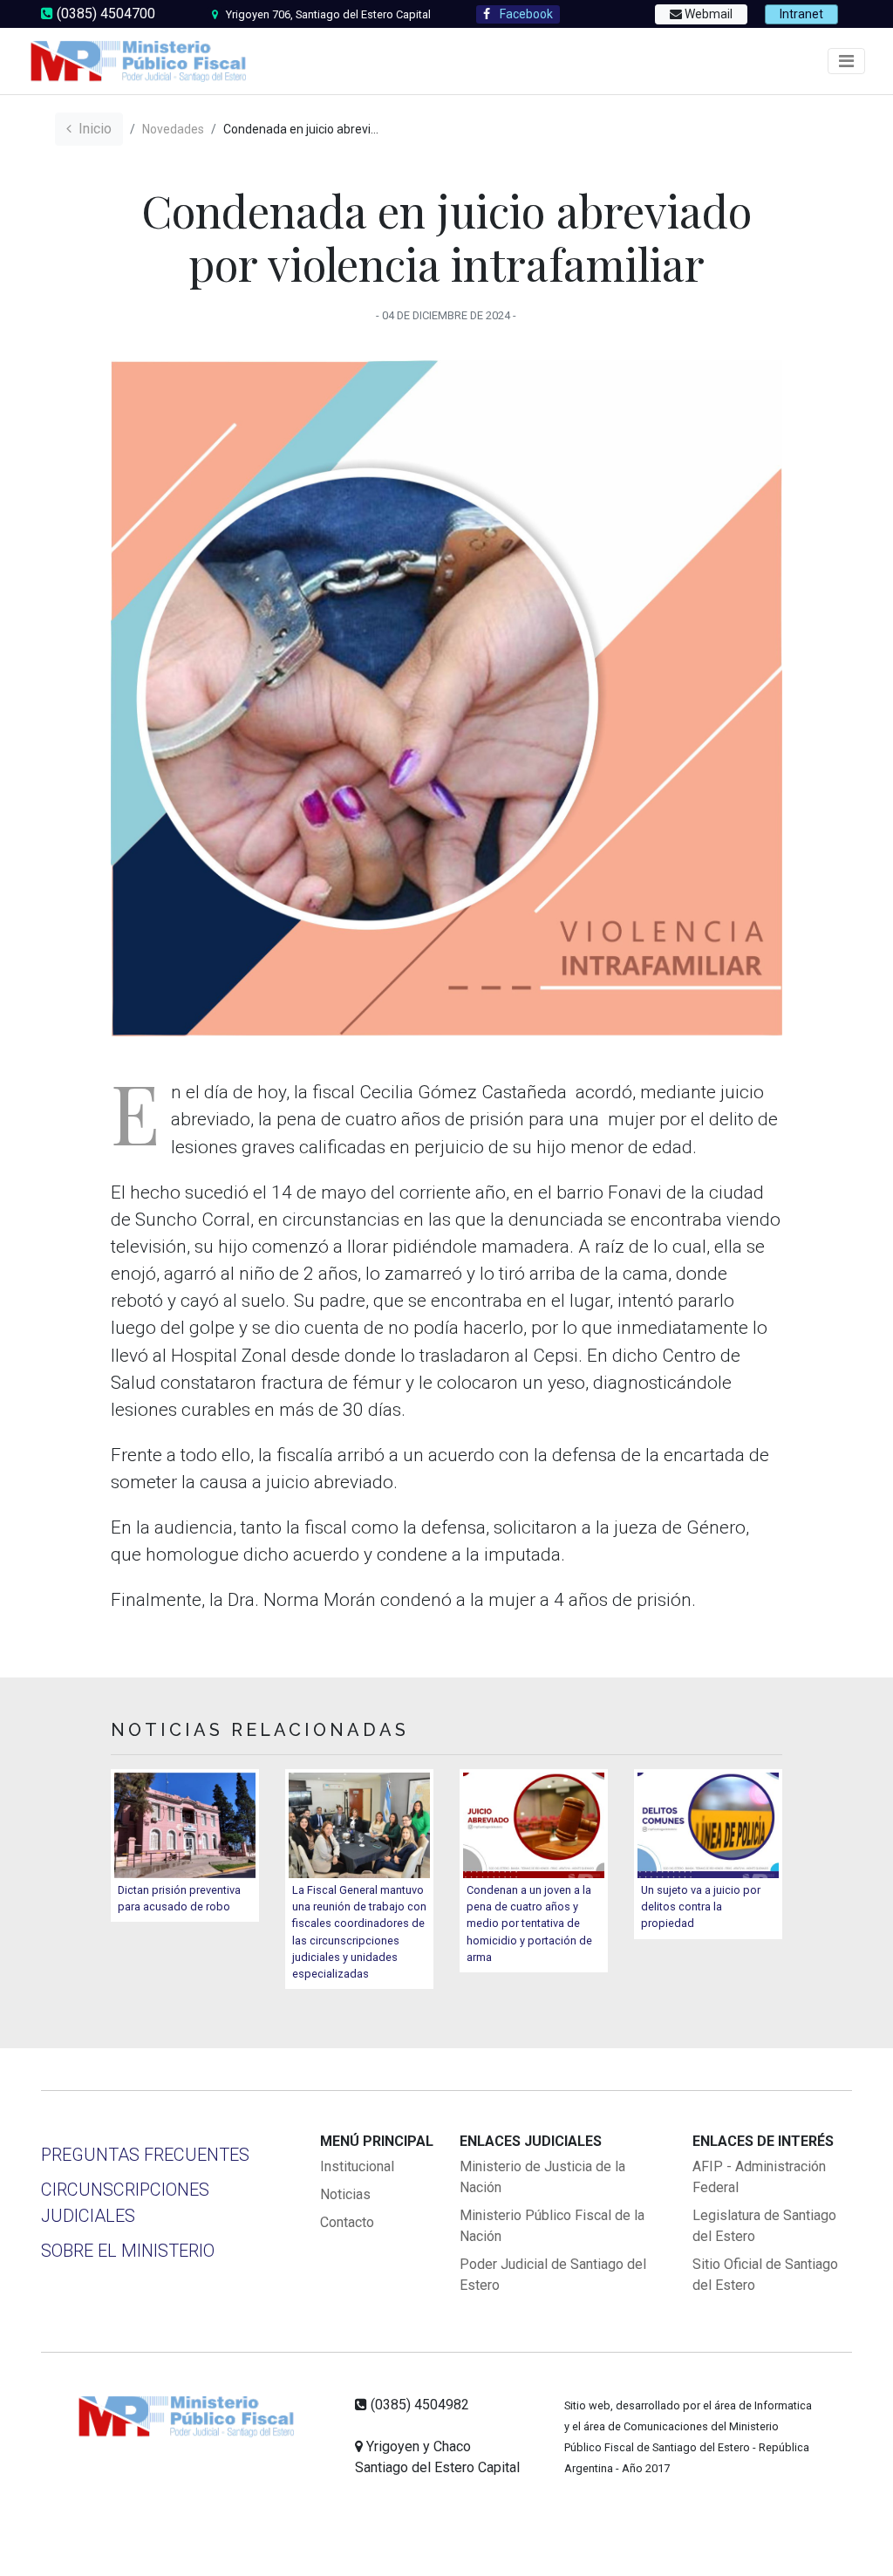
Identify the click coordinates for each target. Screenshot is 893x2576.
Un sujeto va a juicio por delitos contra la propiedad (701, 1906)
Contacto (347, 2222)
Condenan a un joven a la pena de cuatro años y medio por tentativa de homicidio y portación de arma (529, 1923)
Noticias (345, 2194)
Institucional (357, 2166)
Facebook (525, 14)
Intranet (801, 14)
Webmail (707, 14)
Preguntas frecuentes (145, 2155)
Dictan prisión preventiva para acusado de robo (179, 1898)
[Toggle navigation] (846, 61)
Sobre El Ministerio (128, 2251)
